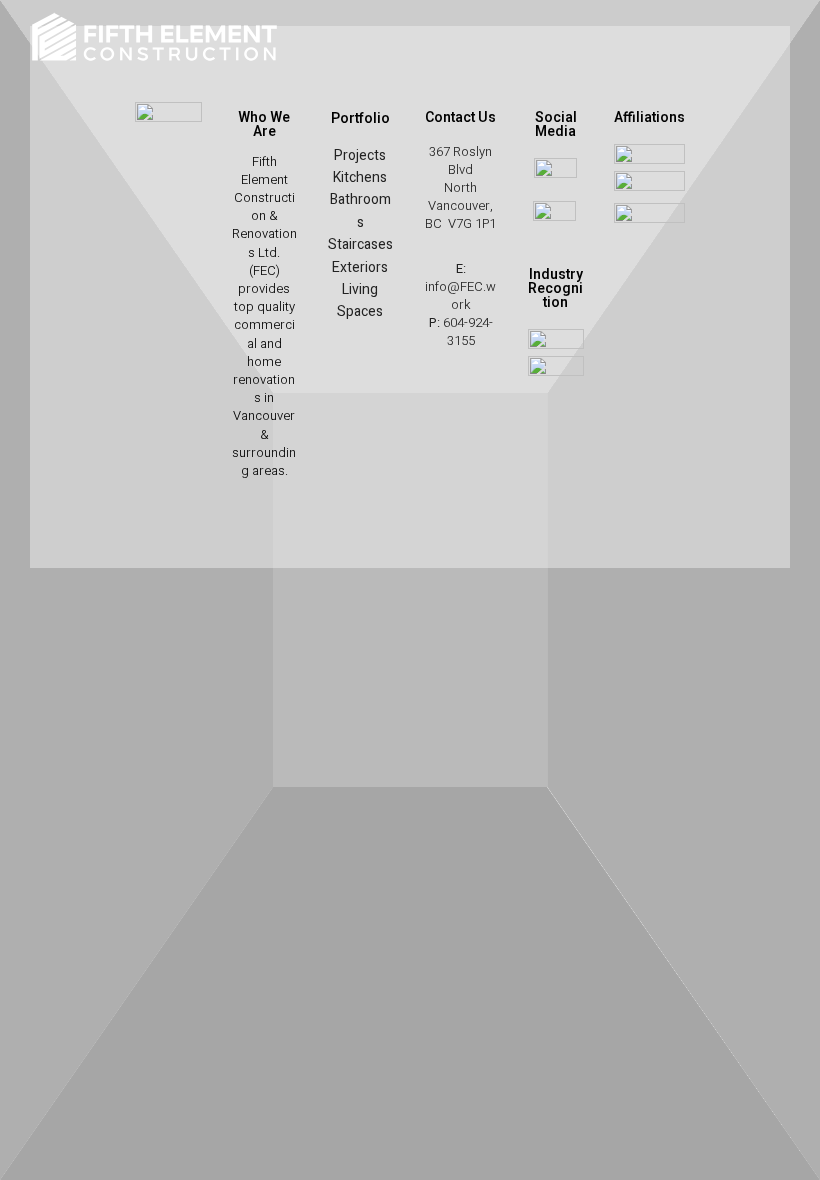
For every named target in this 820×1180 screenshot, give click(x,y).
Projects (360, 155)
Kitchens (360, 177)
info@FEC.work (460, 295)
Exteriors (360, 267)
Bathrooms (360, 210)
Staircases (360, 244)
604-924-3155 (468, 331)
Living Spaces (360, 300)
